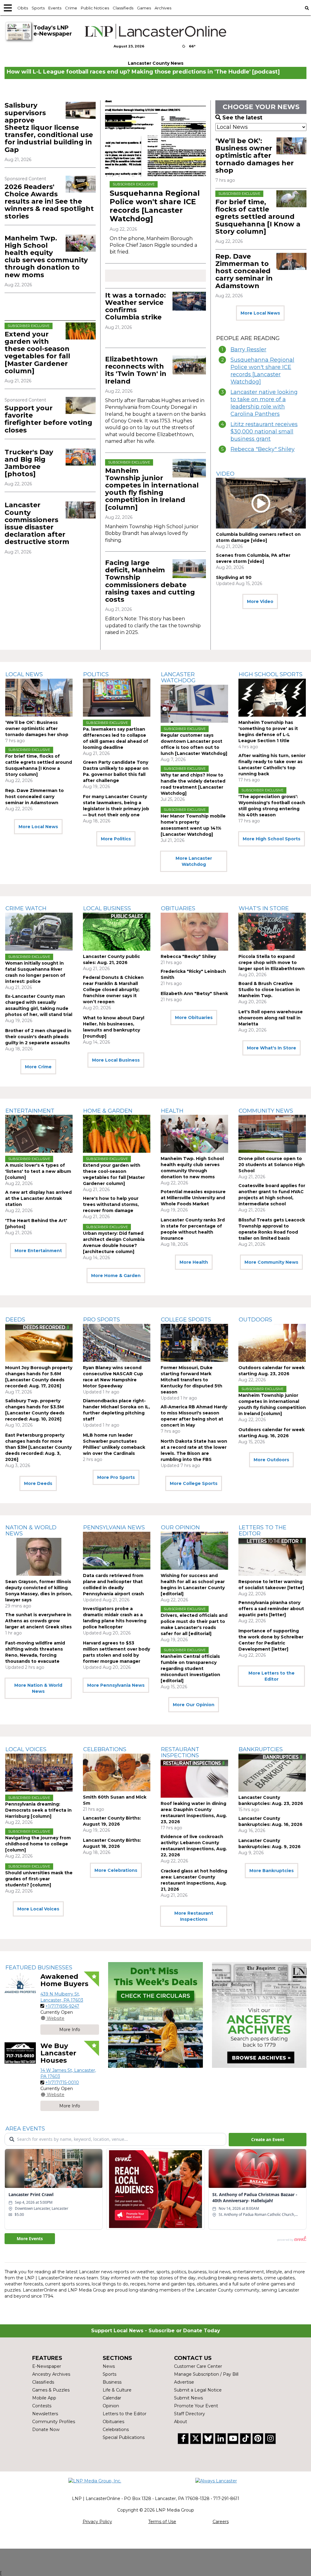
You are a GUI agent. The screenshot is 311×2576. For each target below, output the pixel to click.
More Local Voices (38, 1909)
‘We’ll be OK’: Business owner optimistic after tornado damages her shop (255, 156)
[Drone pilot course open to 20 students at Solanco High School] (272, 1134)
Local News (24, 674)
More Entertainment (38, 1251)
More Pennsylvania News (116, 1685)
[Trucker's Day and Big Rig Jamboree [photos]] (81, 457)
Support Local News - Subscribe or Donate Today (156, 2331)
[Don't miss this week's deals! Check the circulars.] (155, 2015)
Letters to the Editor (263, 1531)
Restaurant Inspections (180, 1752)
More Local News (260, 313)
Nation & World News (31, 1531)
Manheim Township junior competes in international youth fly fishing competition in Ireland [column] (152, 489)
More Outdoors (271, 1460)
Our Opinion (180, 1527)
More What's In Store (272, 1048)
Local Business (107, 908)
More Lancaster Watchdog (194, 861)
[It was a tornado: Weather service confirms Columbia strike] (189, 301)
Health (172, 1111)
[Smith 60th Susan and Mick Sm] (117, 1773)
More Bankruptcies (272, 1871)
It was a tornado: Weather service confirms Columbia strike (135, 306)
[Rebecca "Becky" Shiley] (194, 932)
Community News (266, 1111)
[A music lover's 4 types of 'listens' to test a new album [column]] (39, 1134)
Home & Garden (108, 1111)
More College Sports (194, 1483)
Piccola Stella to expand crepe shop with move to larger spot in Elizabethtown (272, 963)
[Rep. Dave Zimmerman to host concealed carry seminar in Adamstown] (291, 261)
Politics (96, 674)
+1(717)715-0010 (62, 2082)
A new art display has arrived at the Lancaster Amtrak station (38, 1198)
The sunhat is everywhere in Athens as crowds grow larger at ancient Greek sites (38, 1621)
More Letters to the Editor (272, 1676)
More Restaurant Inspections (194, 1916)
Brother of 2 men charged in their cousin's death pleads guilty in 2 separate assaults (38, 1037)
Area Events (25, 2129)
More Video (260, 601)
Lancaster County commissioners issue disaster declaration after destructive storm (37, 523)
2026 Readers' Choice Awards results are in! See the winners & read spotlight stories (49, 201)
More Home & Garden (116, 1276)
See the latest (242, 118)
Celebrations (105, 1749)
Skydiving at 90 (234, 577)
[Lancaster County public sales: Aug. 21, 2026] (117, 932)
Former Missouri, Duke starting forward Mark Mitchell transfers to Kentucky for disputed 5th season (191, 1380)
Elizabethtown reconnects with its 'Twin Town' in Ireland (136, 370)
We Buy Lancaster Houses (58, 2053)
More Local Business (116, 1060)
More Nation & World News (38, 1688)
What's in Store (264, 908)
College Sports (186, 1320)
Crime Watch (26, 908)
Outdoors (255, 1320)
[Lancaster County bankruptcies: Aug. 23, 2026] (272, 1773)
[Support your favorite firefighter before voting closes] (81, 405)
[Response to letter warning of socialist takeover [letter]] (272, 1557)
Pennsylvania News (114, 1527)
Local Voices (26, 1749)
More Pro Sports (116, 1477)
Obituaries (178, 908)
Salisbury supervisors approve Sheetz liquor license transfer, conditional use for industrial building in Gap (49, 127)
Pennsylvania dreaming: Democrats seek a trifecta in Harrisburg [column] (38, 1810)
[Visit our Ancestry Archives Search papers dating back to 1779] (259, 2015)
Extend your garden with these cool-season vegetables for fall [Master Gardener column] (37, 353)
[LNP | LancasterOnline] (155, 31)
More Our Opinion (194, 1705)
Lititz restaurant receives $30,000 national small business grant (264, 432)
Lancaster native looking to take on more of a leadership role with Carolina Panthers (264, 403)
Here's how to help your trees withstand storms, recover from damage (111, 1204)
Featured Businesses (39, 1968)
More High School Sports (272, 839)
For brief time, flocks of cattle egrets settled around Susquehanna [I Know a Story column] (258, 217)
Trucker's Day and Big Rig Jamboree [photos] (29, 463)
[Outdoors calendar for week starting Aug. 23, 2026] (272, 1343)
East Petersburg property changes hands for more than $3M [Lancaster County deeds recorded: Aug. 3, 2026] (38, 1447)
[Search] (307, 8)
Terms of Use (162, 2522)
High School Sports (271, 674)
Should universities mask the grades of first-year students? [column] (39, 1879)
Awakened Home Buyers (64, 1980)
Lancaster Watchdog (178, 677)
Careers (221, 2522)
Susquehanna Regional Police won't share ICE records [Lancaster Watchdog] (155, 206)
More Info (70, 2030)
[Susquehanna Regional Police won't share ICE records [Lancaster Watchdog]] (155, 138)
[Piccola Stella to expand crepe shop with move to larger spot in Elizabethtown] (272, 932)
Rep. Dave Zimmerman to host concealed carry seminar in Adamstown (244, 271)
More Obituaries (194, 1018)
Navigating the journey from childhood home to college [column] (38, 1844)
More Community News (271, 1262)
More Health (194, 1262)
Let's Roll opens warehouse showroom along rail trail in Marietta (271, 1018)
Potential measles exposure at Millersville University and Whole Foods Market (193, 1198)
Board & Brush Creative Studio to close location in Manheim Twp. (269, 990)
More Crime (38, 1067)
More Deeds (38, 1483)
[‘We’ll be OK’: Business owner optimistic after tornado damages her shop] (291, 146)
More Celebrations (116, 1870)
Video (225, 474)
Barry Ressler (248, 350)
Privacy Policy (97, 2522)
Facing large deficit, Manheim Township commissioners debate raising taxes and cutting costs (150, 581)
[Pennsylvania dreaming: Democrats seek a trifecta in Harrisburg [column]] (39, 1773)
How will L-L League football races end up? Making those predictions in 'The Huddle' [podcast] (143, 72)
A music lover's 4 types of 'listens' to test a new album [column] (38, 1171)
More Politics (116, 839)
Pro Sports (102, 1320)
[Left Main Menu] (8, 8)
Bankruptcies (261, 1749)
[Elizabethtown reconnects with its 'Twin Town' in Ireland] (189, 365)
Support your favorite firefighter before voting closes (48, 419)
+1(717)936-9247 (62, 2006)
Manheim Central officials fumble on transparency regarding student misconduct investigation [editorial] (190, 1669)
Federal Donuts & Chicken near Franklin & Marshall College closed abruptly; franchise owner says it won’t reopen (113, 990)
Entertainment (30, 1111)
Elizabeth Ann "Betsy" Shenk (194, 994)
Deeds (15, 1320)
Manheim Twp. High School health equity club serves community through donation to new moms (46, 257)
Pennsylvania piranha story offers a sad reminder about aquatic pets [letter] (271, 1609)
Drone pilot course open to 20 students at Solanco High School (272, 1165)
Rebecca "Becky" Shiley (263, 449)
